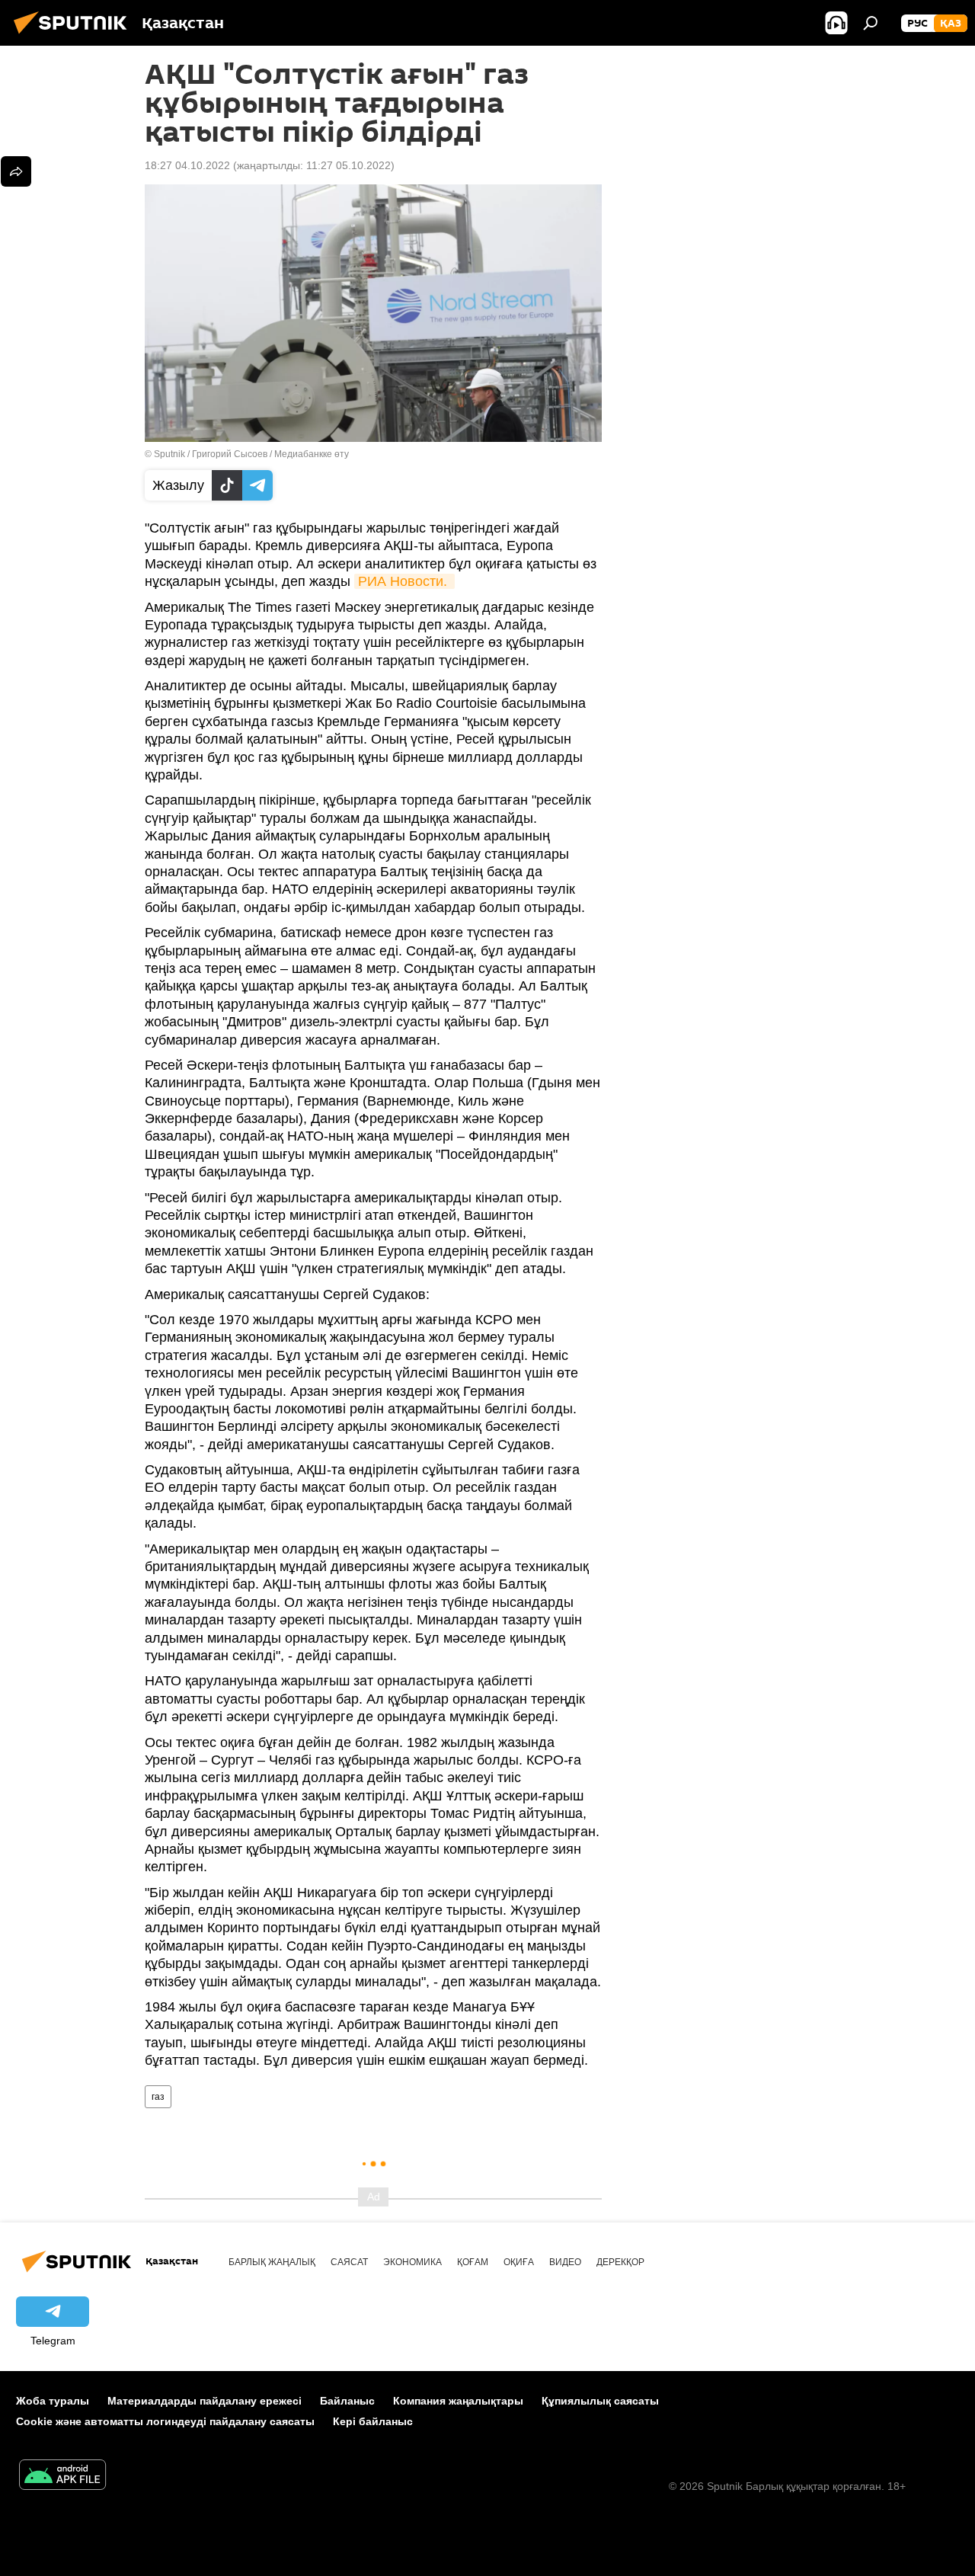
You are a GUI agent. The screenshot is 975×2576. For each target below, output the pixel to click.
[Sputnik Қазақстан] (75, 36)
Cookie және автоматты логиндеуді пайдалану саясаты (165, 2421)
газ (158, 2097)
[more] (16, 171)
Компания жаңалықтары (458, 2401)
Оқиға (519, 2262)
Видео (565, 2262)
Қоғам (473, 2262)
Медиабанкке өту (312, 454)
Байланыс (347, 2401)
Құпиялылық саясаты (600, 2401)
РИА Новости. (404, 581)
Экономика (412, 2262)
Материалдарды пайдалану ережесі (205, 2401)
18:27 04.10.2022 (187, 165)
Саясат (349, 2262)
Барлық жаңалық (272, 2262)
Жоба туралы (53, 2401)
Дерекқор (620, 2262)
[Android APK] (62, 2477)
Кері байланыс (373, 2421)
